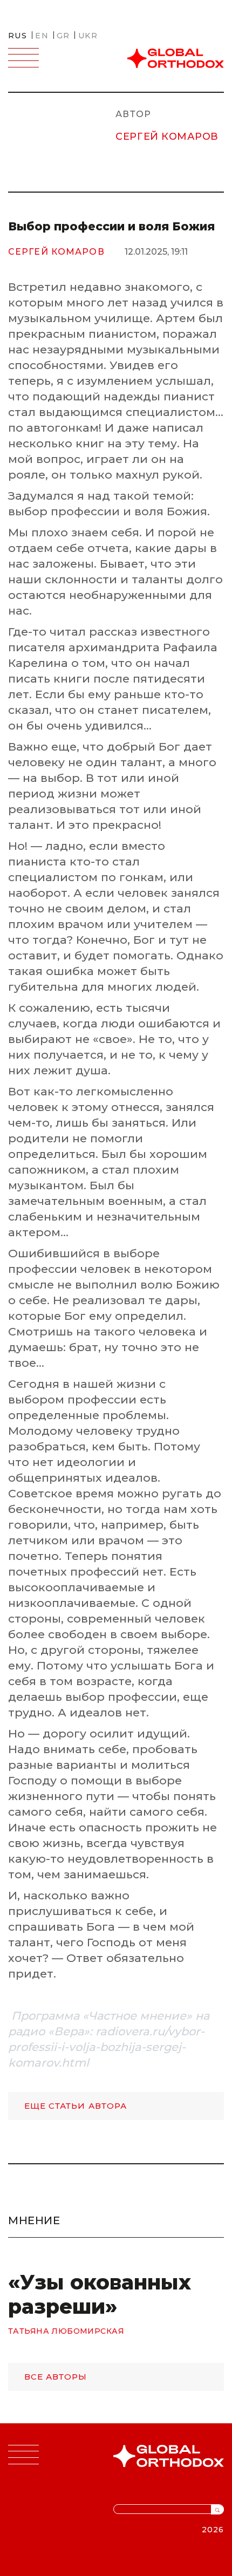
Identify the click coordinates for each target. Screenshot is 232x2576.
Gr (63, 36)
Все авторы (56, 2377)
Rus (18, 36)
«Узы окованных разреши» (100, 2294)
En (42, 36)
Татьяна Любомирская (66, 2331)
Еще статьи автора (76, 2106)
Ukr (88, 36)
